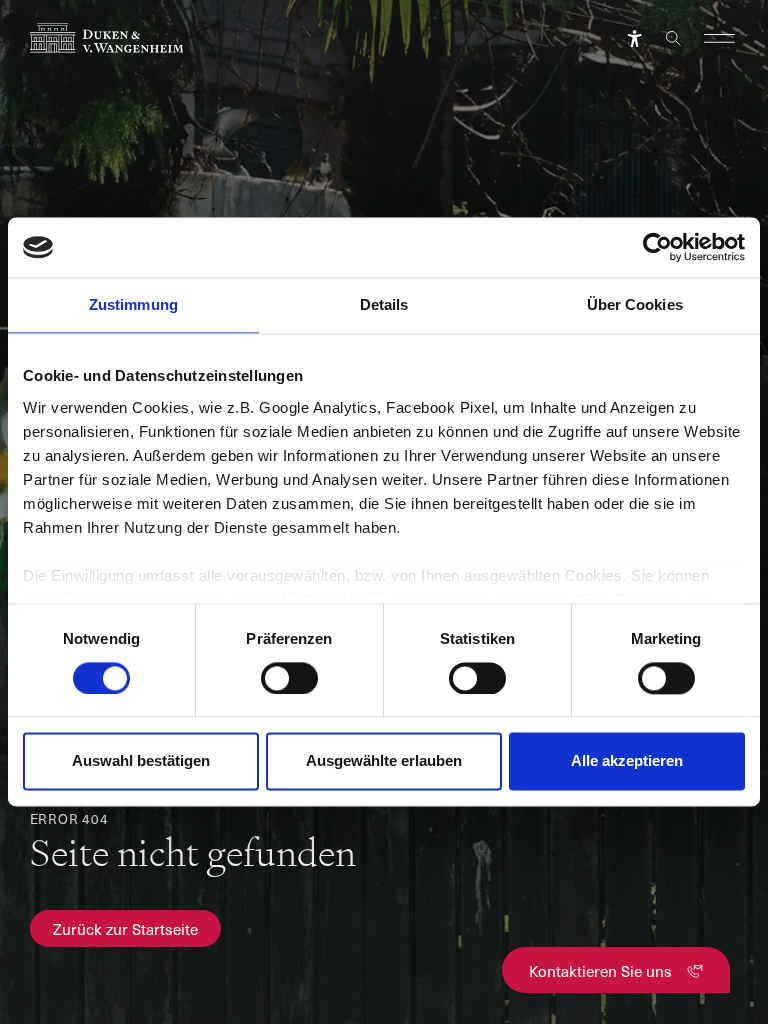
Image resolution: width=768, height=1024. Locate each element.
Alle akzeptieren (627, 761)
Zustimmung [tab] (133, 304)
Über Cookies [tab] (635, 304)
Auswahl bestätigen (141, 761)
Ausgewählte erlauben (384, 761)
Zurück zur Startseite (125, 928)
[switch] (289, 678)
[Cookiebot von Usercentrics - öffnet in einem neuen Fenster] (657, 247)
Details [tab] (384, 304)
